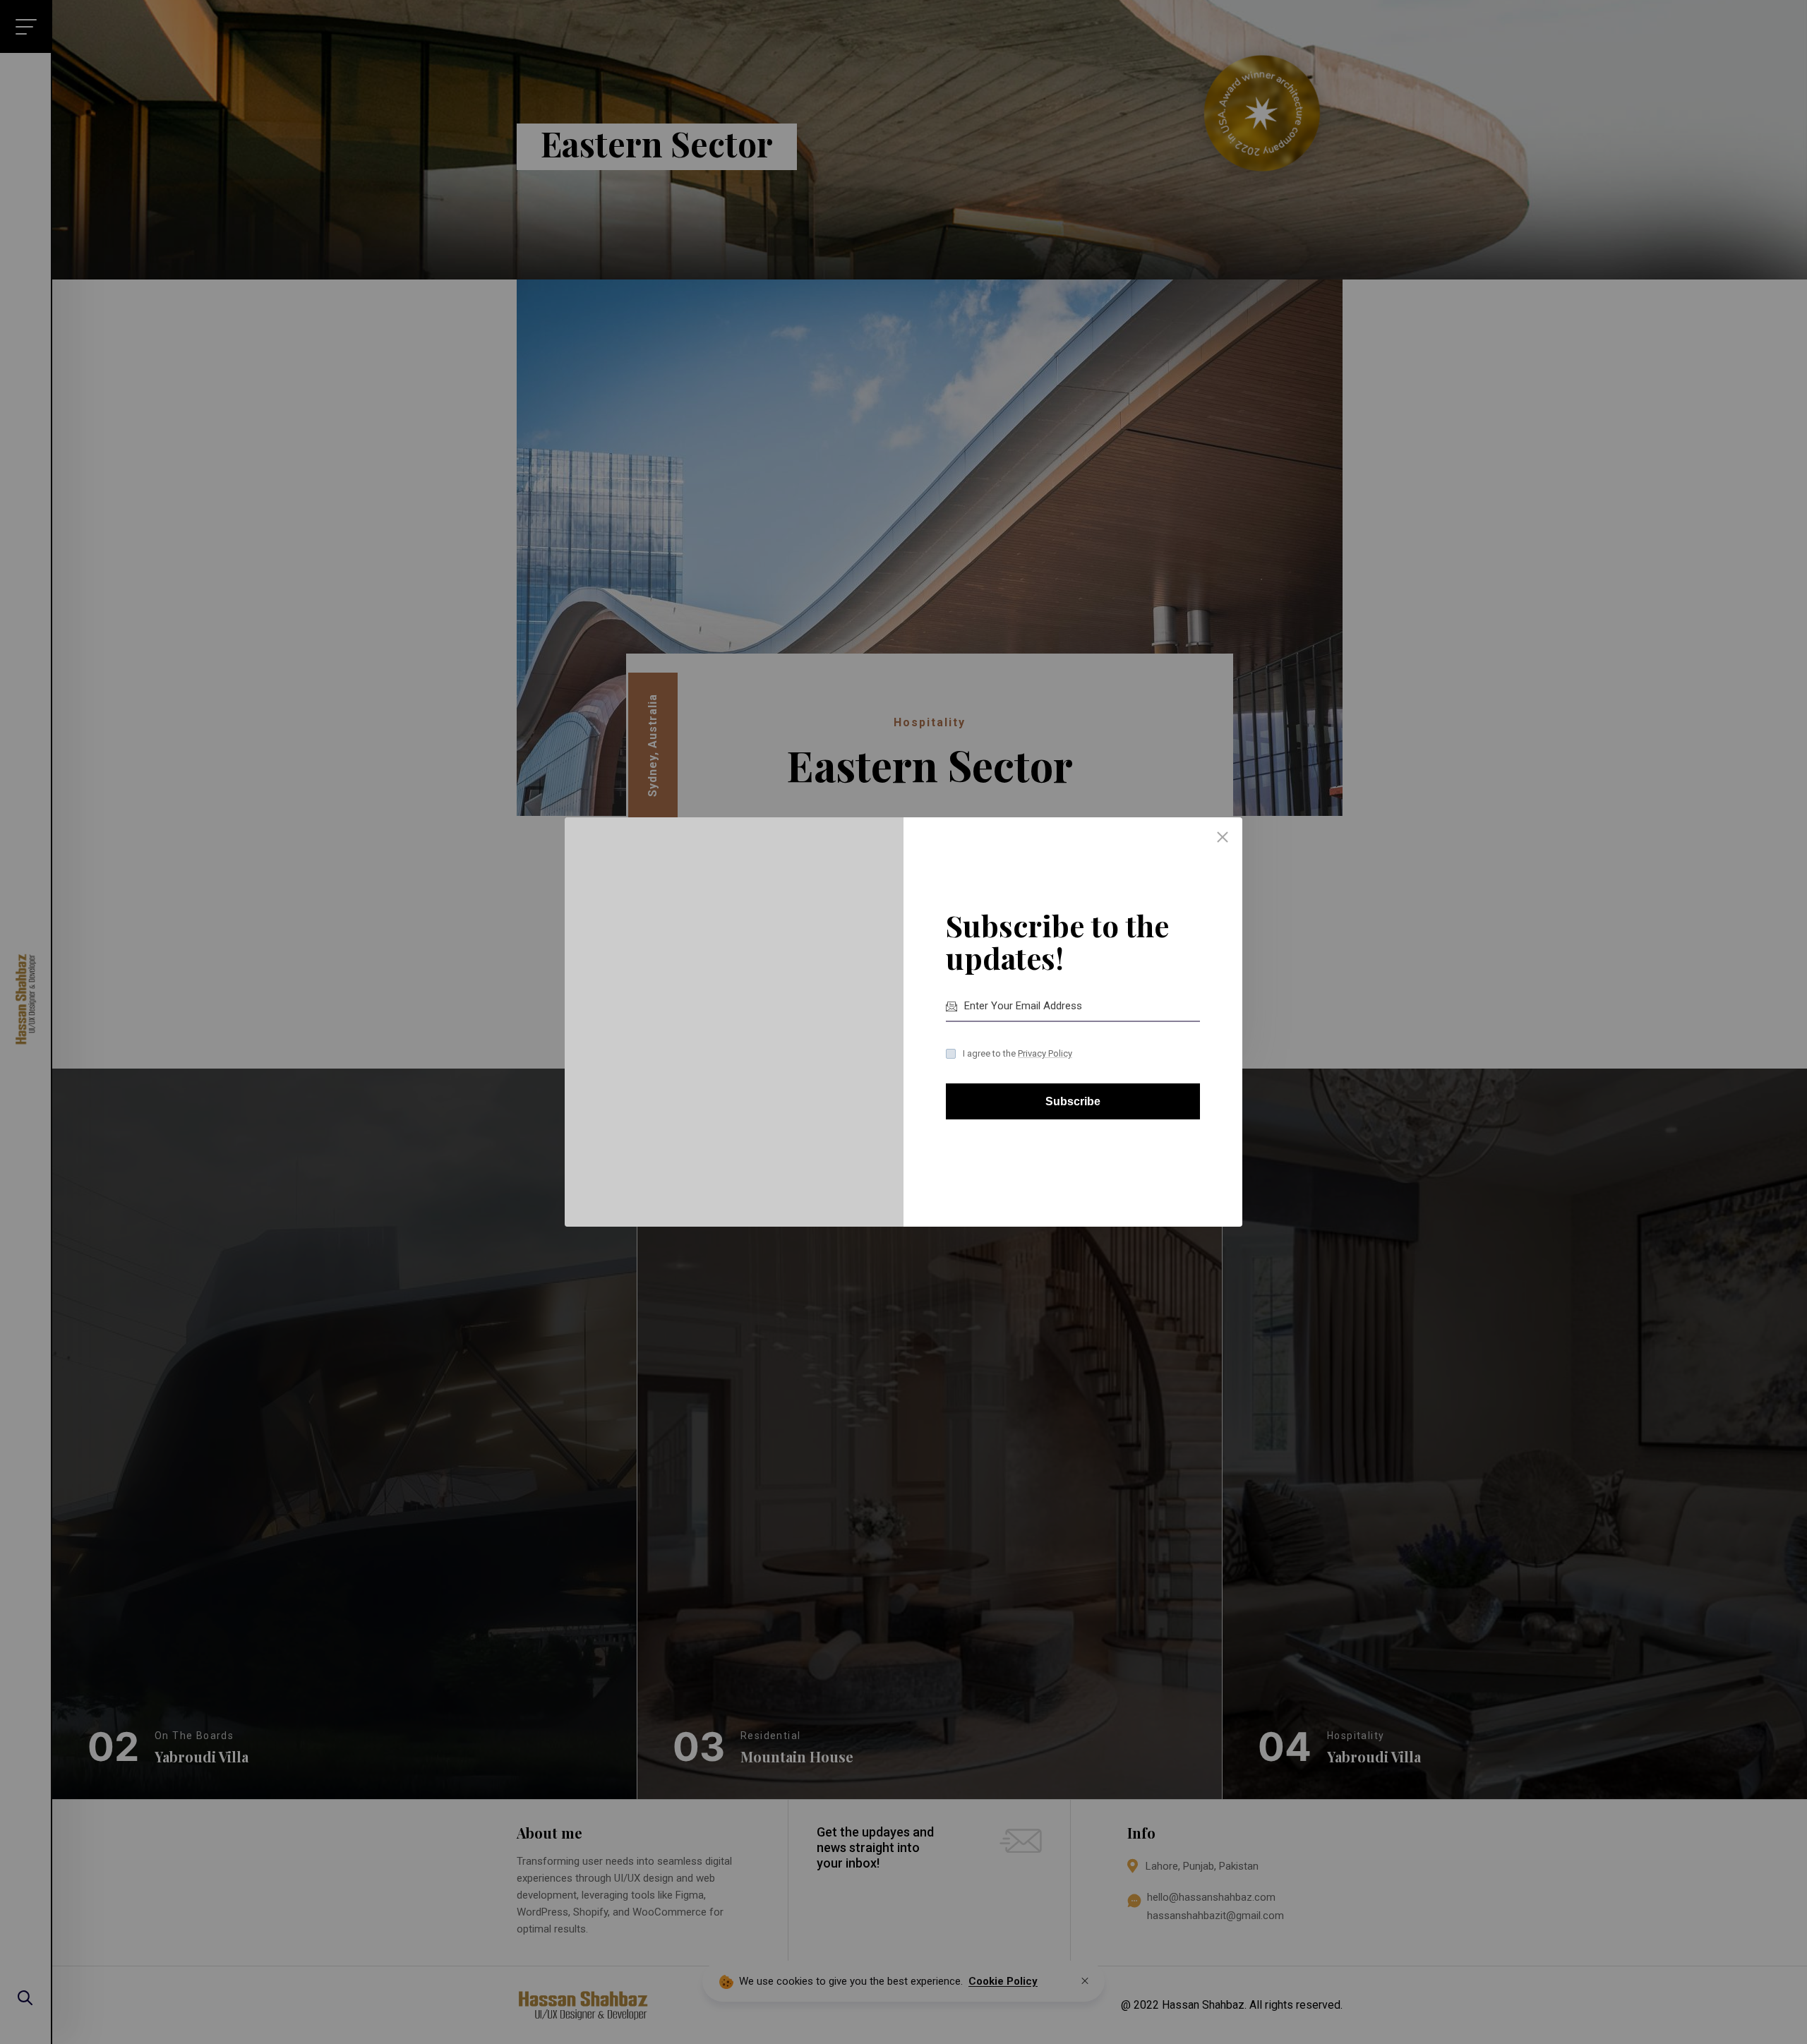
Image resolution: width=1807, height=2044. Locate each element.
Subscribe (1073, 1101)
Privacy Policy (1045, 1053)
